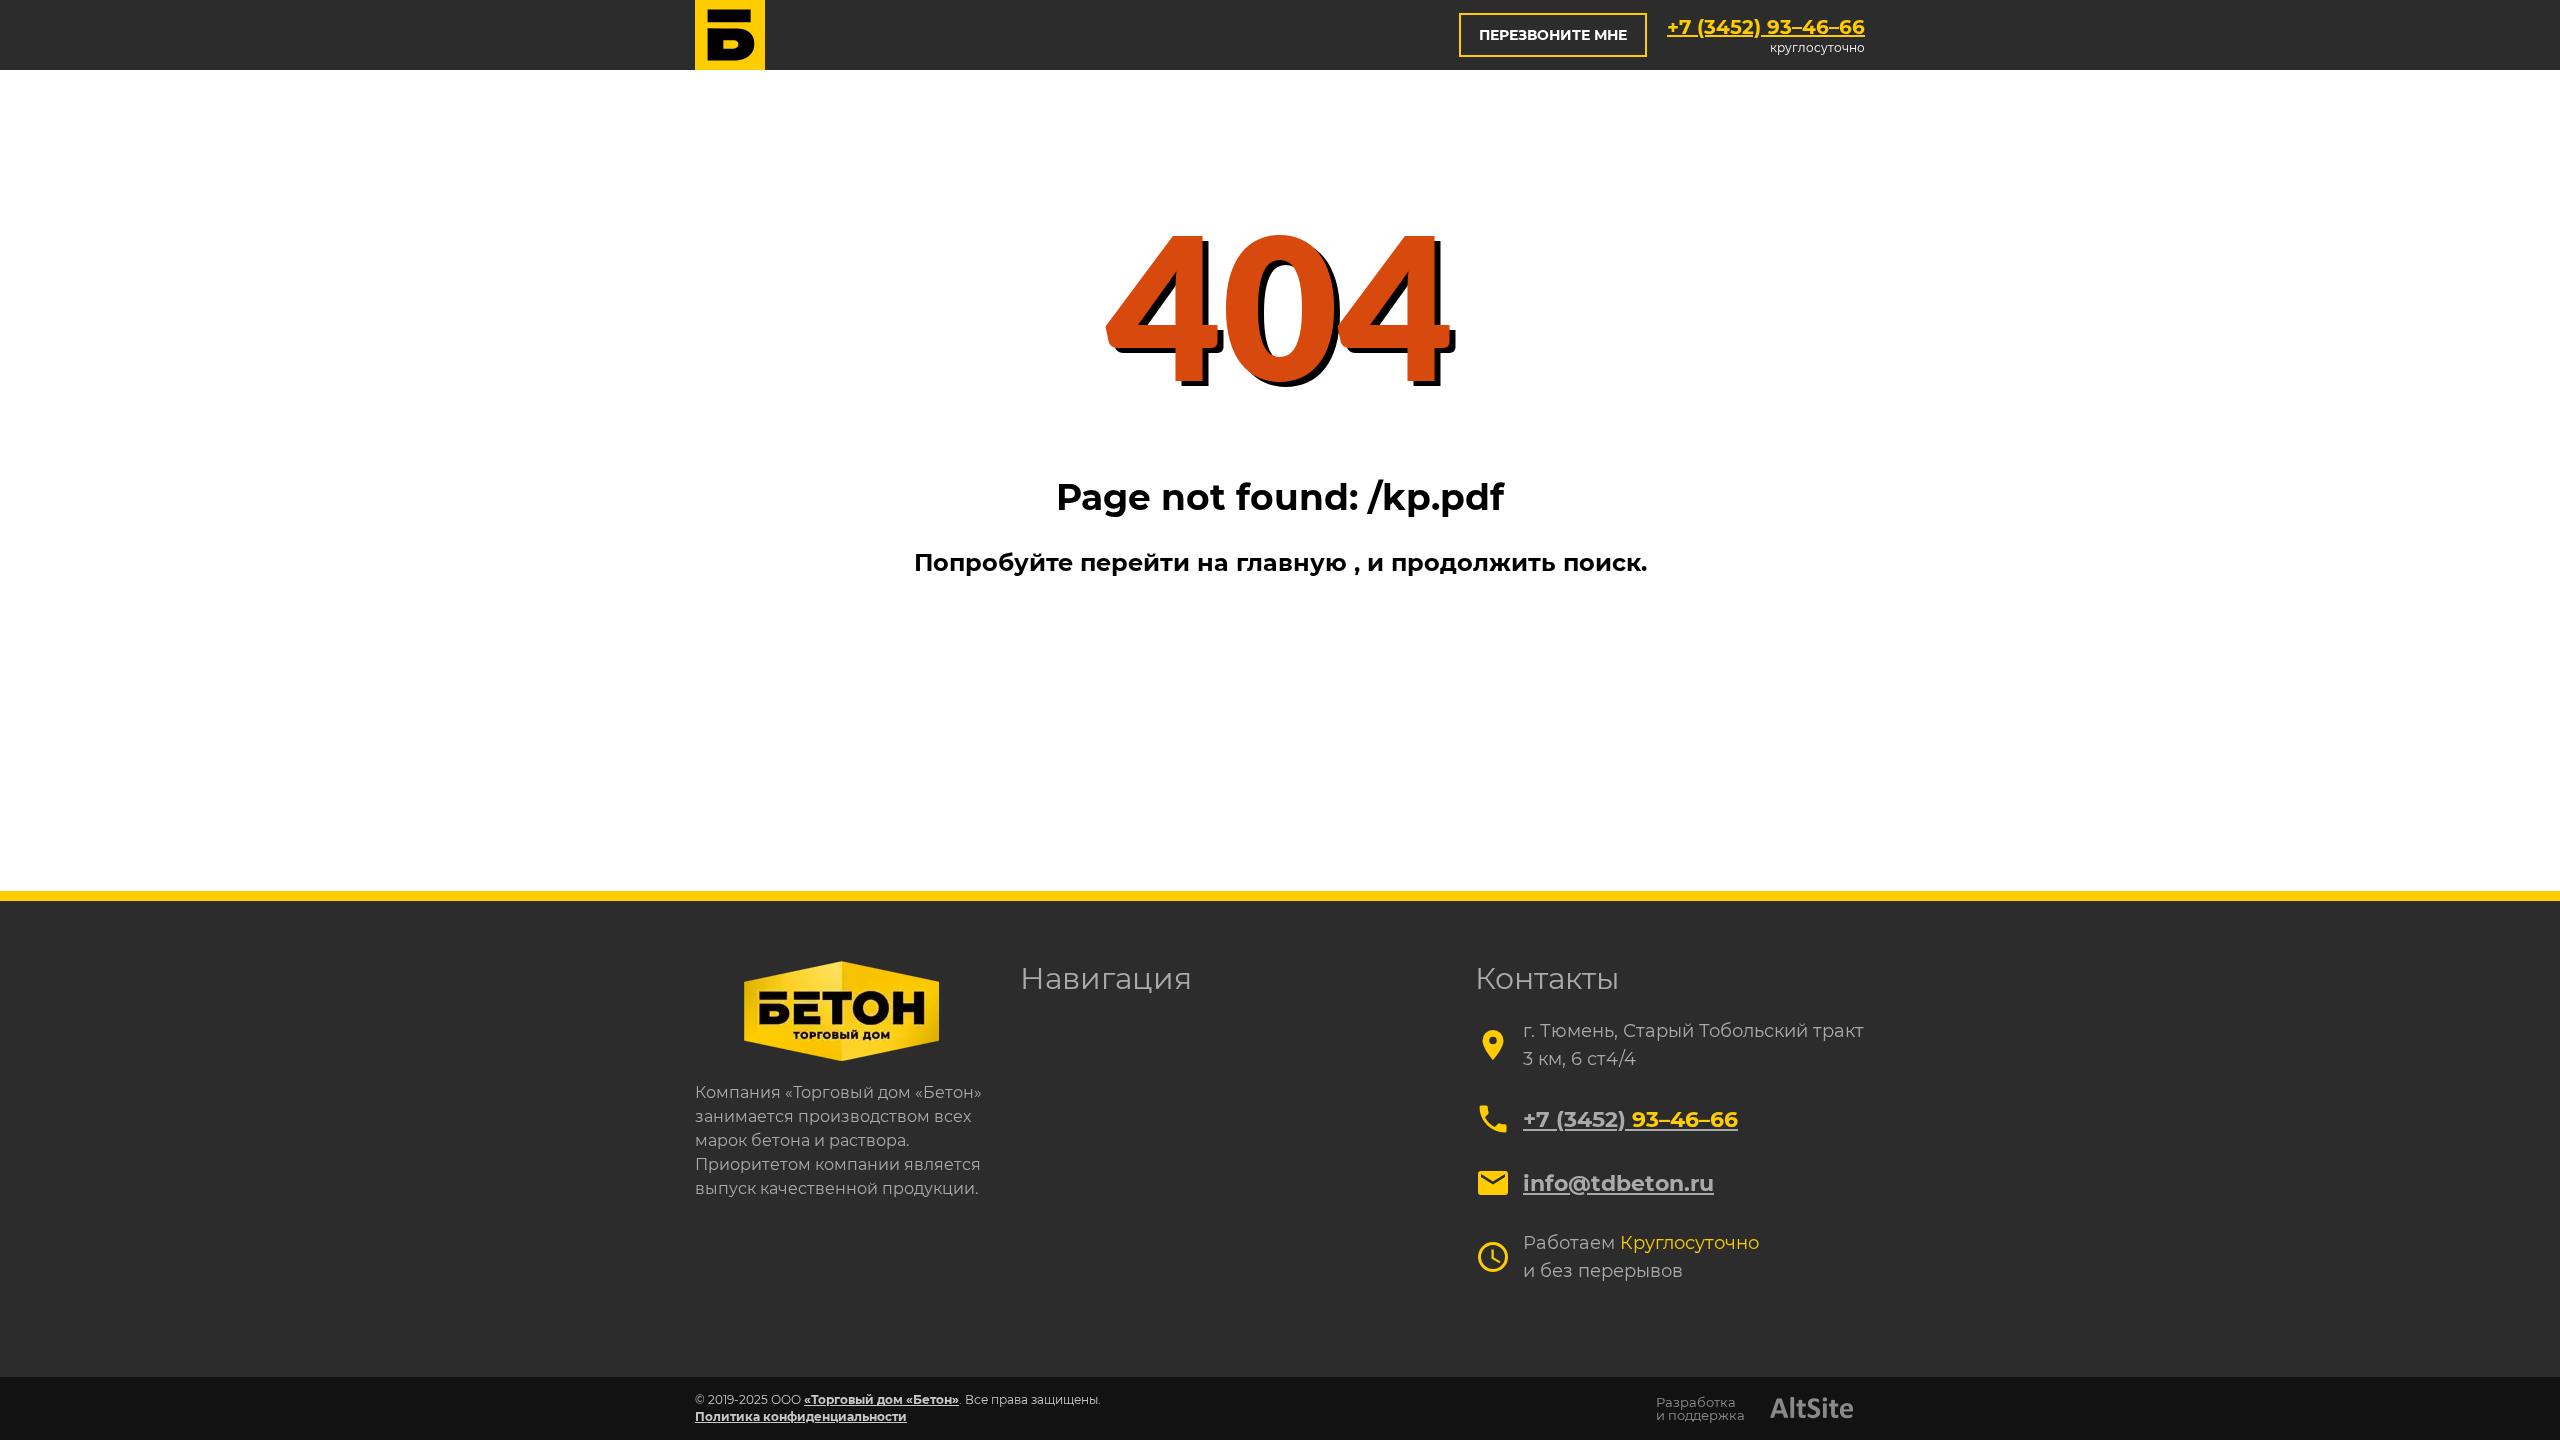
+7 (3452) (1766, 27)
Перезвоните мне (1553, 35)
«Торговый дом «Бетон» (881, 1399)
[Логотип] (730, 35)
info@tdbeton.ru (1618, 1183)
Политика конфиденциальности (801, 1416)
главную (1295, 562)
